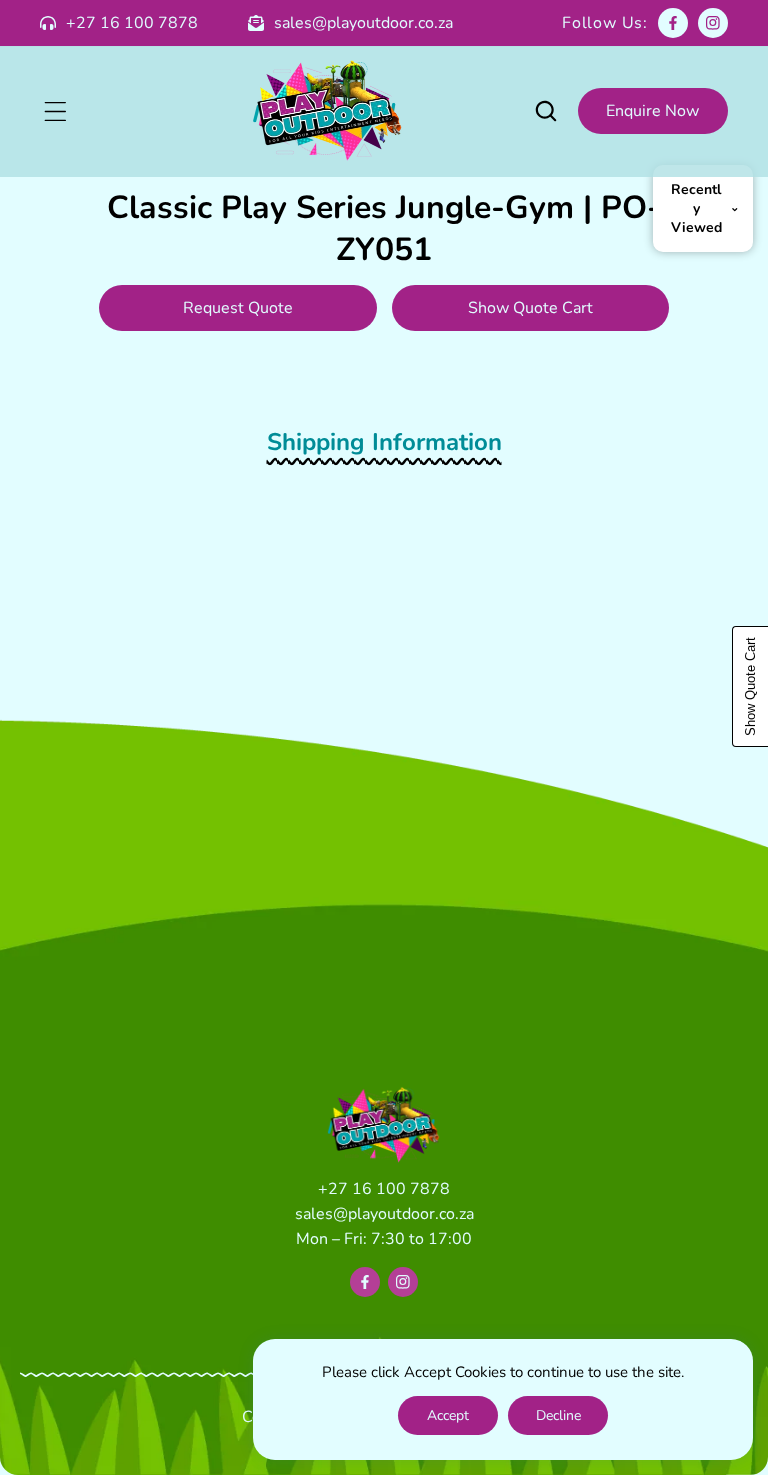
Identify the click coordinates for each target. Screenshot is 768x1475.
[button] (55, 111)
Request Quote (238, 308)
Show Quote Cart (530, 308)
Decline (558, 1415)
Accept (448, 1415)
